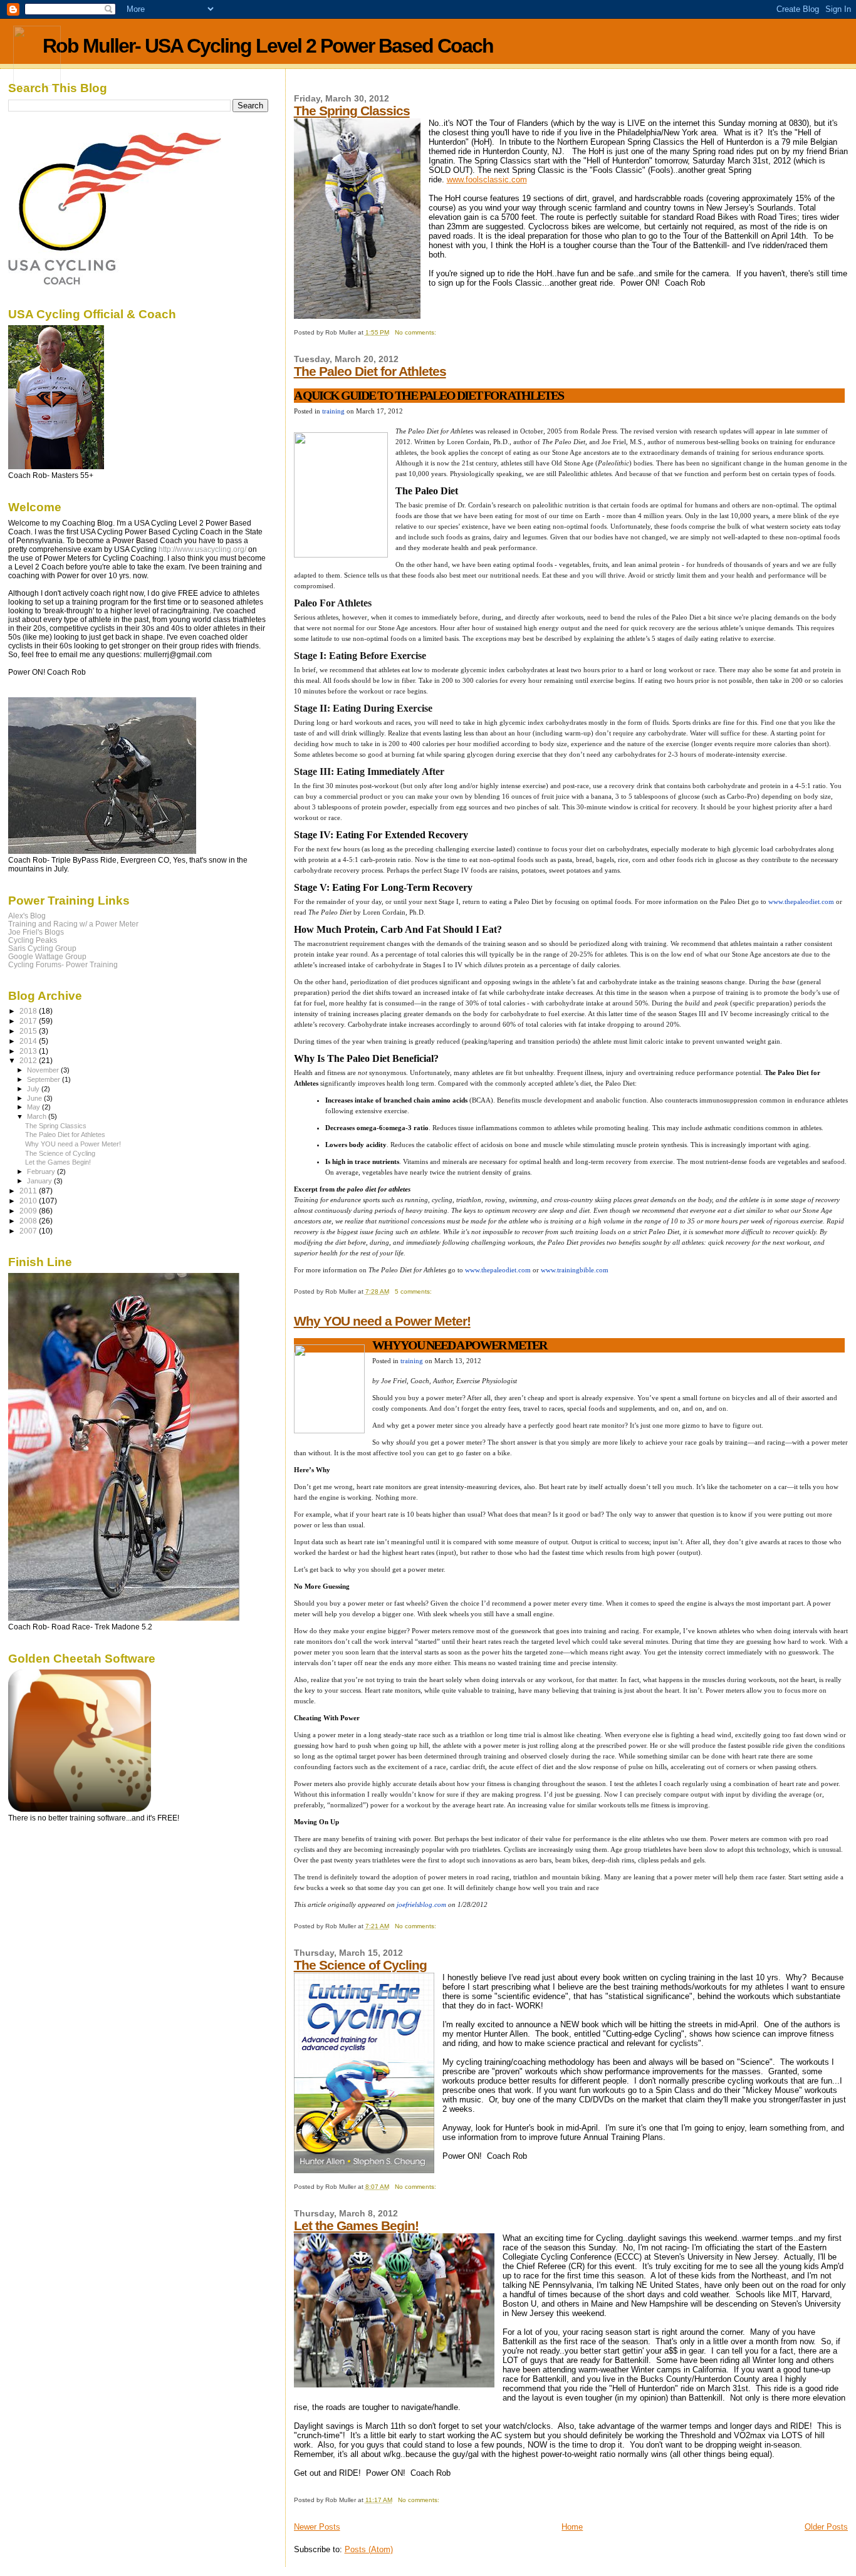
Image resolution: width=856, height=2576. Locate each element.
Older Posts (826, 2527)
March (38, 1116)
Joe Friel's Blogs (36, 932)
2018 (29, 1011)
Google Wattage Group (47, 956)
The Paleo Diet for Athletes (370, 371)
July (34, 1089)
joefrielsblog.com (421, 1904)
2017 (29, 1021)
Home (572, 2527)
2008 (29, 1221)
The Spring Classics (352, 111)
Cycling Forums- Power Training (63, 964)
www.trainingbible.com (575, 1270)
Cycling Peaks (33, 940)
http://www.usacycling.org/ (202, 549)
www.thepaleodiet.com (801, 901)
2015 (29, 1031)
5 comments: (414, 1291)
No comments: (416, 332)
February (42, 1171)
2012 (29, 1060)
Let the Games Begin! (356, 2225)
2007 (29, 1231)
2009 (29, 1211)
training (333, 411)
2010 (29, 1201)
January (40, 1181)
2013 (29, 1051)
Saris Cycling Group (42, 948)
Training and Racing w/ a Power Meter (73, 924)
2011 (29, 1191)
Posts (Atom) (369, 2549)
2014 (29, 1041)
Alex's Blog (27, 916)
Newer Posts (317, 2527)
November (44, 1070)
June (35, 1098)
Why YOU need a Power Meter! (382, 1321)
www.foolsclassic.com (487, 179)
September (44, 1079)
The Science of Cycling (360, 1965)
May (34, 1107)
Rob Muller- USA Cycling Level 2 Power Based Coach (268, 46)
